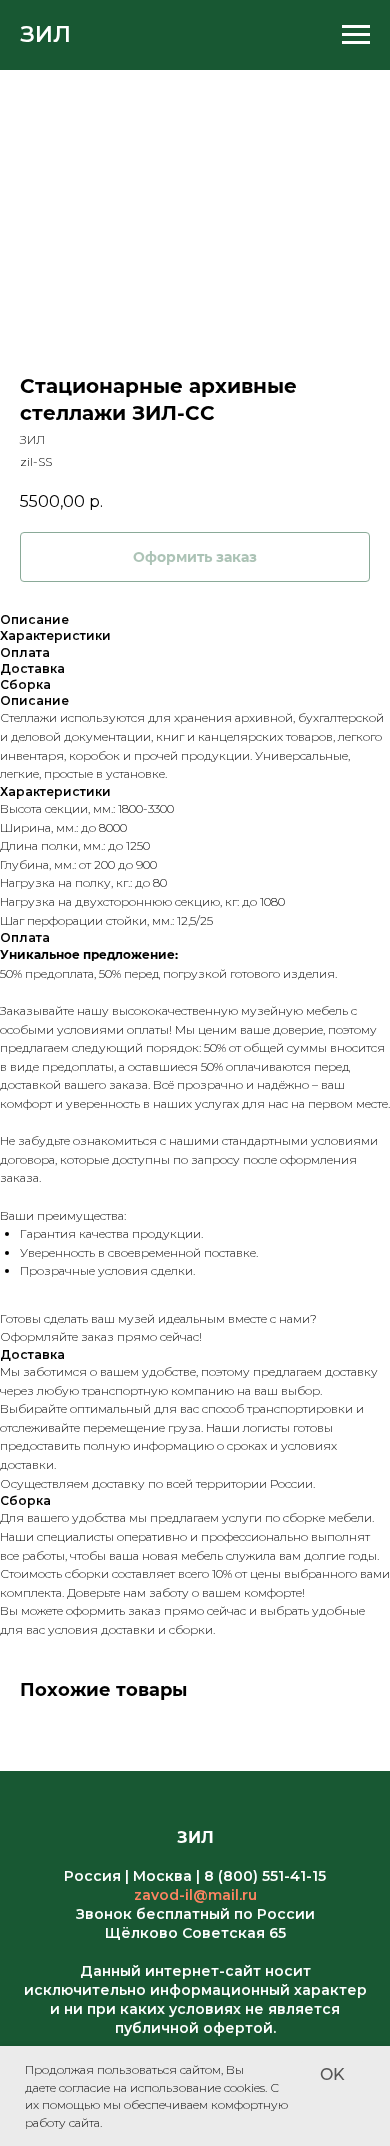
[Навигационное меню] (356, 35)
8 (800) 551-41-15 (265, 1876)
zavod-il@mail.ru (195, 1895)
